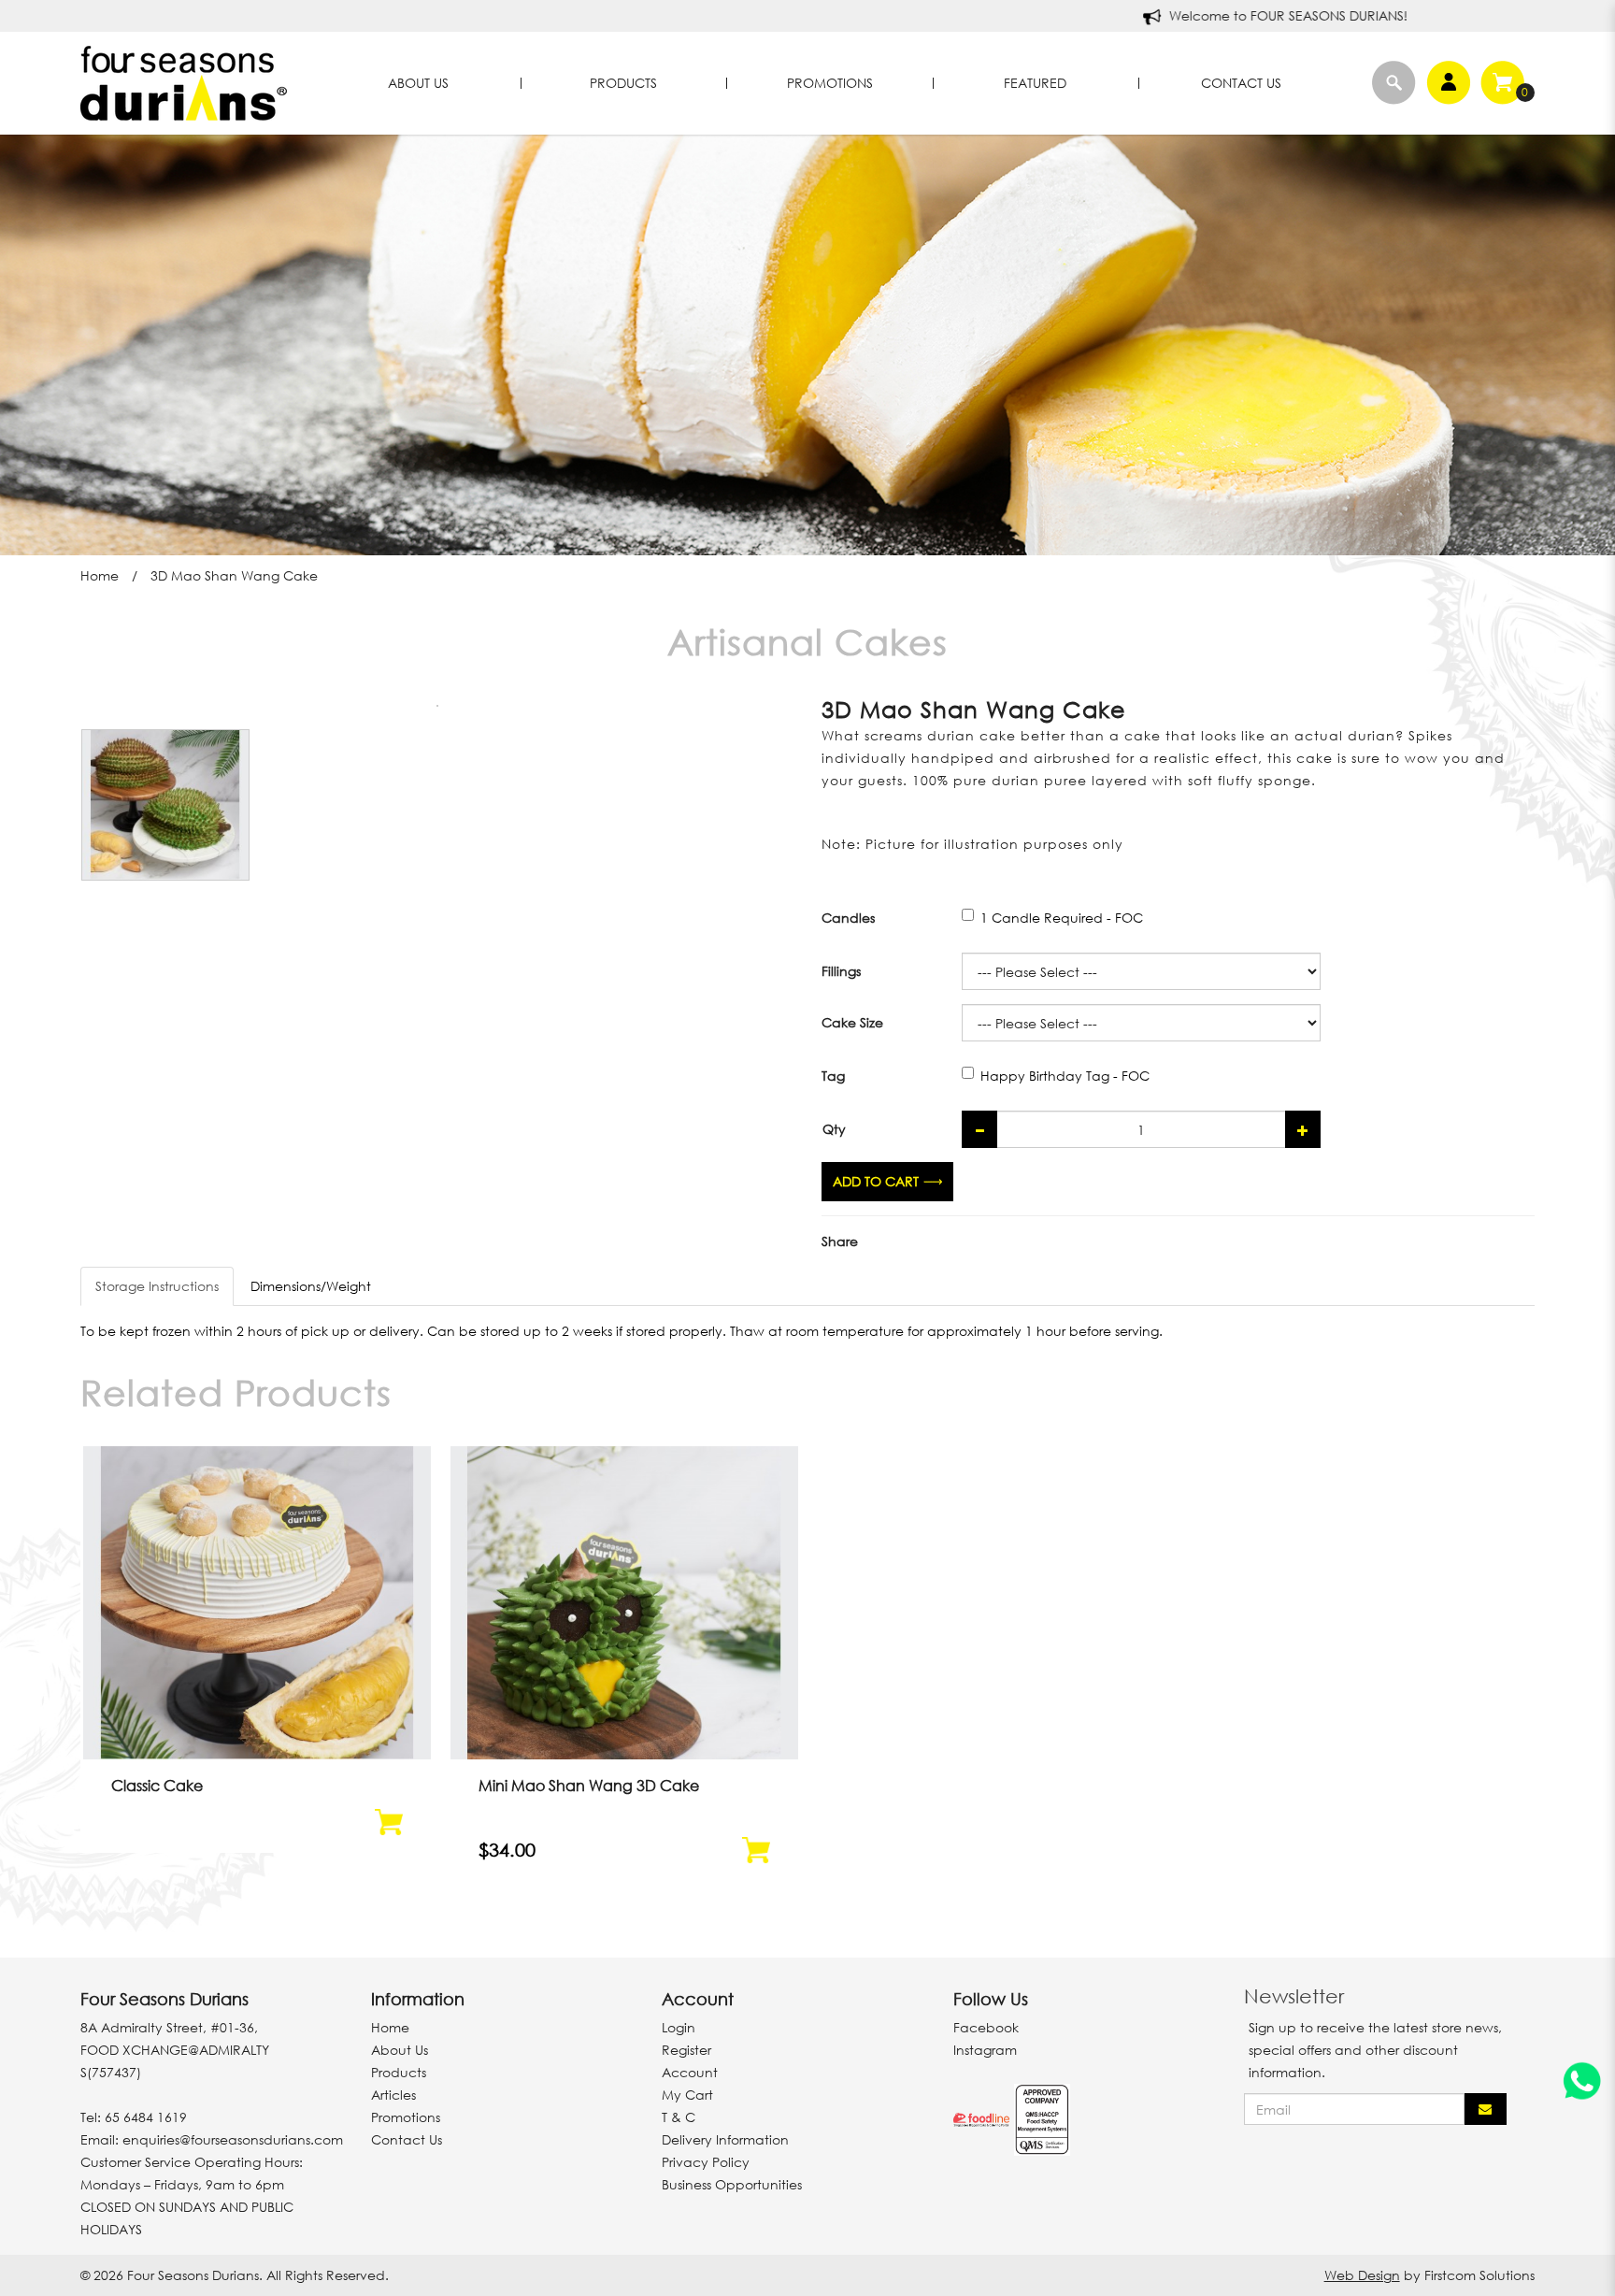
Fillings (841, 971)
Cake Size (852, 1022)
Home (100, 575)
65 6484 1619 (146, 2117)
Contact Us (407, 2139)
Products (399, 2072)
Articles (393, 2095)
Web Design (1362, 2275)
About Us (400, 2050)
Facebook (986, 2027)
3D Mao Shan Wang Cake (234, 575)
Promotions (406, 2117)
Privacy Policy (706, 2162)
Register (686, 2050)
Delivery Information (725, 2139)
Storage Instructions (157, 1286)
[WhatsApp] (1582, 2084)
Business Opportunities (732, 2184)
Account (690, 2072)
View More (257, 1631)
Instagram (985, 2050)
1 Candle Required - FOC (1062, 918)
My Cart (687, 2095)
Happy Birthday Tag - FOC (1065, 1076)
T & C (679, 2117)
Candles (848, 918)
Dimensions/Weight (311, 1286)
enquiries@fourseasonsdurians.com (233, 2139)
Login (679, 2027)
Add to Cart (876, 1181)
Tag (833, 1076)
